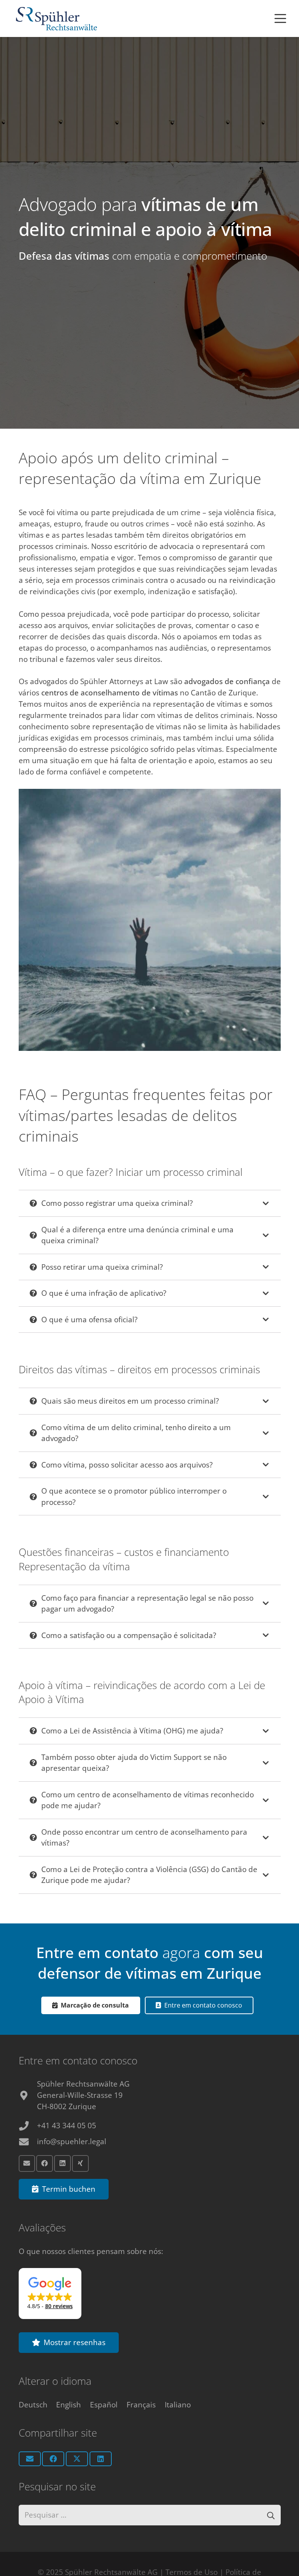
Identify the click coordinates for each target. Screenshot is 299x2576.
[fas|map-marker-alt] (28, 2096)
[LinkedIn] (62, 2163)
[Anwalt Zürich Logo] (56, 19)
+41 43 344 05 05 (67, 2126)
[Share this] (53, 2459)
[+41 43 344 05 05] (28, 2126)
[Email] (27, 2163)
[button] (280, 19)
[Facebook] (45, 2163)
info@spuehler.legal (72, 2141)
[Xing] (80, 2163)
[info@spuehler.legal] (28, 2142)
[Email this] (30, 2459)
